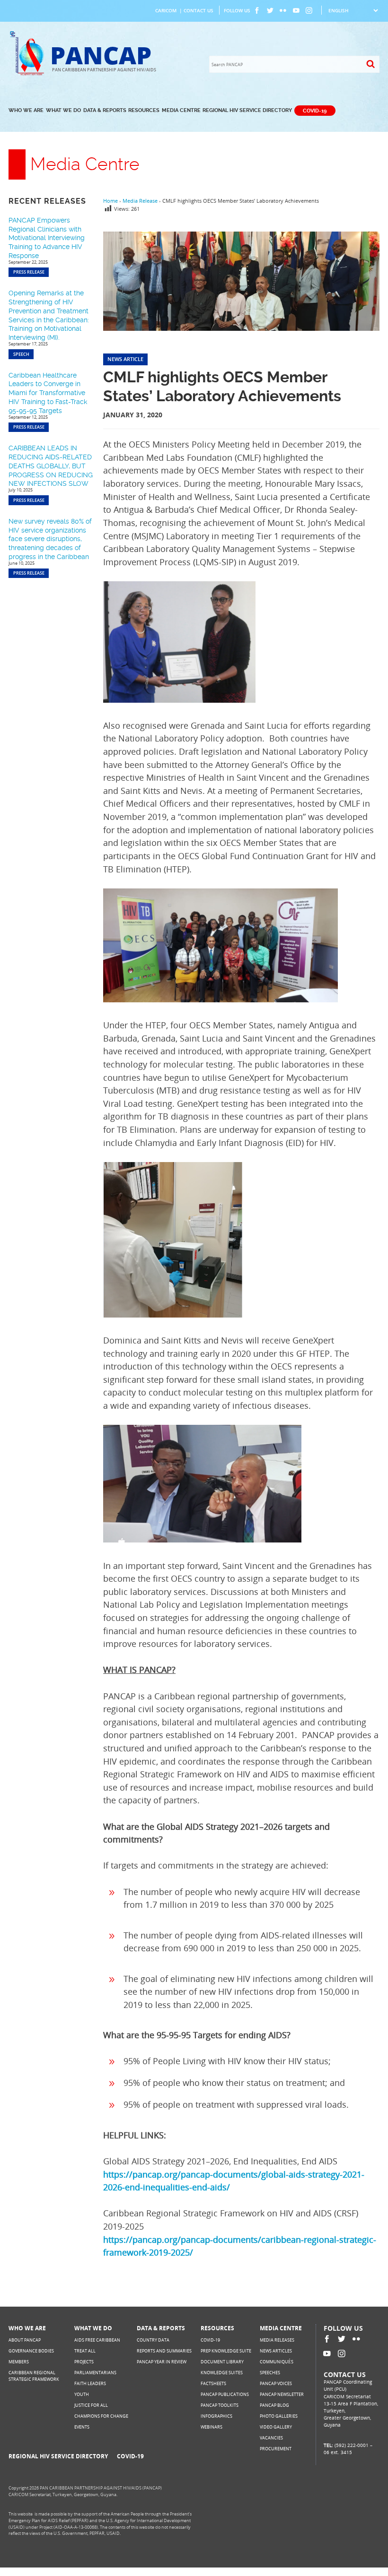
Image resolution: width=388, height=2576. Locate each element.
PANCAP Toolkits (220, 2405)
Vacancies (271, 2438)
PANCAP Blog (274, 2405)
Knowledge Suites (222, 2373)
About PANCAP (25, 2340)
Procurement (276, 2449)
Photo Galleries (279, 2416)
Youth (82, 2394)
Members (19, 2362)
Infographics (216, 2416)
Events (82, 2427)
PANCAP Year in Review (162, 2362)
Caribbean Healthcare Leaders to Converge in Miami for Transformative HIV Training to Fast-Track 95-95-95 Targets (48, 393)
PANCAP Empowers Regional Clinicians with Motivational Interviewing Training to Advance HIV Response (47, 238)
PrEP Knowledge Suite (226, 2351)
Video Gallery (276, 2427)
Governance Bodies (31, 2351)
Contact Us (198, 10)
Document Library (222, 2362)
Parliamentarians (95, 2373)
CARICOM (166, 10)
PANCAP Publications (225, 2394)
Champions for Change (101, 2416)
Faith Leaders (90, 2383)
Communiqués (277, 2362)
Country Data (153, 2340)
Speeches (270, 2373)
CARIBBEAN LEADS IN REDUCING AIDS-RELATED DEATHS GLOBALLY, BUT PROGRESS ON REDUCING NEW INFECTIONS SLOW (51, 466)
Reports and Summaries (164, 2351)
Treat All (85, 2351)
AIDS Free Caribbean (97, 2340)
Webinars (212, 2427)
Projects (84, 2362)
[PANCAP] (29, 74)
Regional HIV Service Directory (247, 110)
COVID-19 (315, 110)
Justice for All (91, 2405)
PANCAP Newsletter (282, 2394)
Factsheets (213, 2383)
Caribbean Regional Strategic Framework (34, 2376)
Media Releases (277, 2340)
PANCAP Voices (276, 2383)
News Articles (276, 2351)
